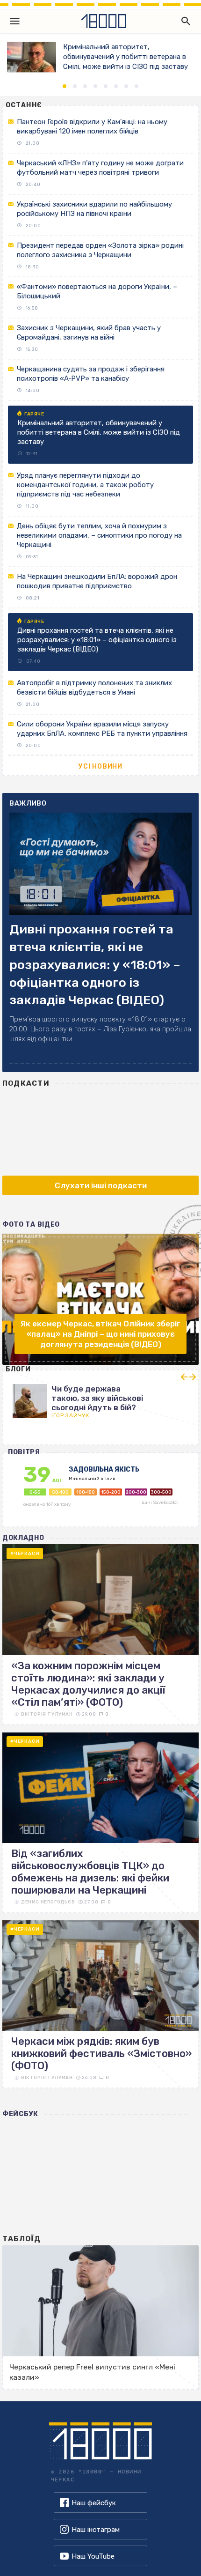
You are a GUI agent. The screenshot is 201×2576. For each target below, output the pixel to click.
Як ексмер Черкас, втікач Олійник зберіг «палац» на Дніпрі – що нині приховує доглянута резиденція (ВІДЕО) (100, 1334)
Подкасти (26, 1083)
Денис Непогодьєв (48, 1902)
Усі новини (100, 766)
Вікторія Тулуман (47, 1714)
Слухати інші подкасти (101, 1185)
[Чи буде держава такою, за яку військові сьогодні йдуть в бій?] (100, 1398)
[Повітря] (101, 1495)
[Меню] (15, 21)
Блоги (18, 1369)
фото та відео (31, 1225)
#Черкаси (25, 1554)
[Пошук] (184, 21)
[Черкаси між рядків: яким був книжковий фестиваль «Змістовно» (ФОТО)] (100, 2004)
